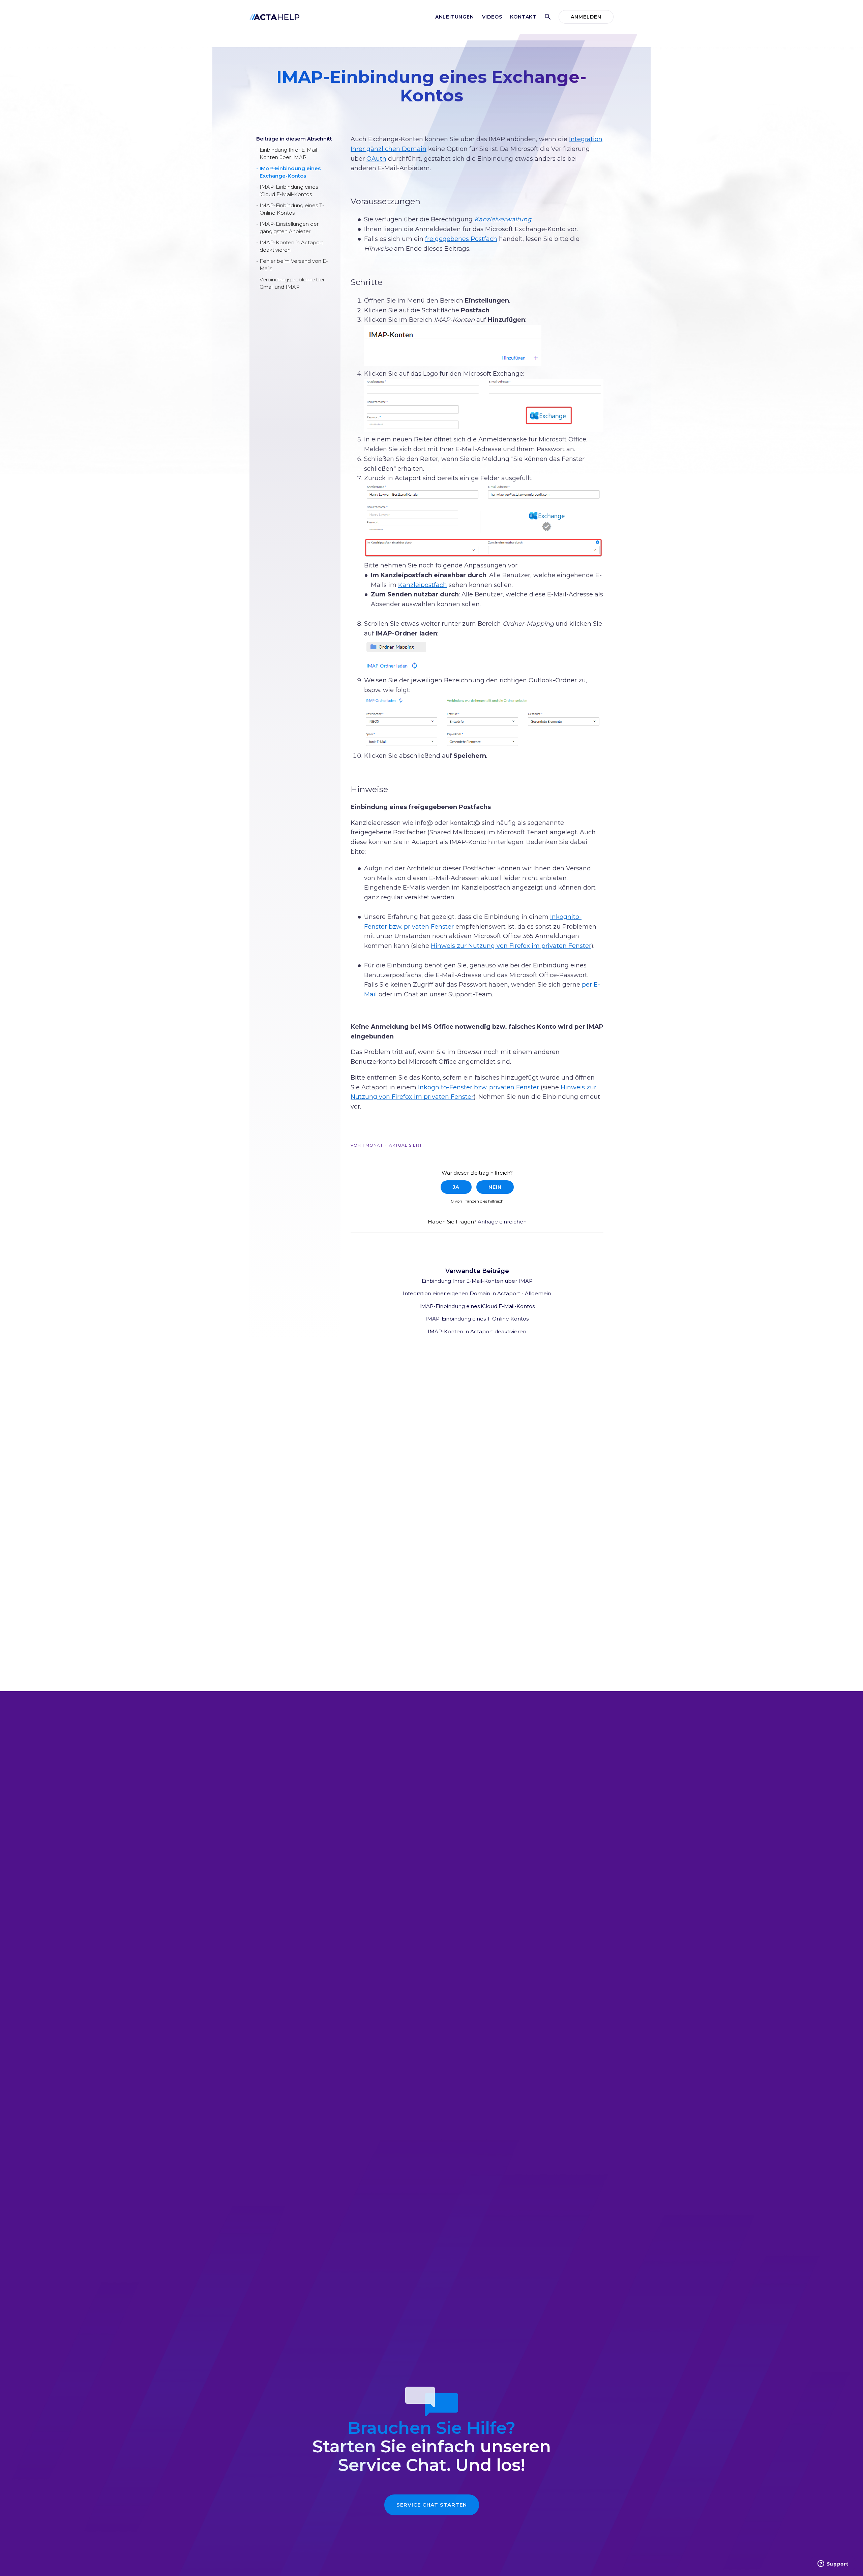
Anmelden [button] (586, 17)
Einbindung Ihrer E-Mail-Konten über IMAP (289, 154)
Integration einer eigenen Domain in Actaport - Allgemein (477, 1293)
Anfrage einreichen (502, 1222)
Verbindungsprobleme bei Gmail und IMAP (292, 283)
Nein (495, 1187)
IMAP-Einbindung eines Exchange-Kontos (290, 172)
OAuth (376, 159)
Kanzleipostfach (423, 585)
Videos (492, 17)
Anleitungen (455, 17)
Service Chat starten (432, 2505)
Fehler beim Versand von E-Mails (294, 265)
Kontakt (523, 17)
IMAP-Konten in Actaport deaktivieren (291, 246)
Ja (456, 1187)
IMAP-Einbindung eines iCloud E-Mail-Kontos (289, 191)
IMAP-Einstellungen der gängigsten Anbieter (289, 228)
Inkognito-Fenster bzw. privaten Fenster (479, 1087)
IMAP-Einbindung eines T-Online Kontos (292, 209)
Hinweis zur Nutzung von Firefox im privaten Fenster (511, 946)
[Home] (275, 17)
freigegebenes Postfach (461, 239)
